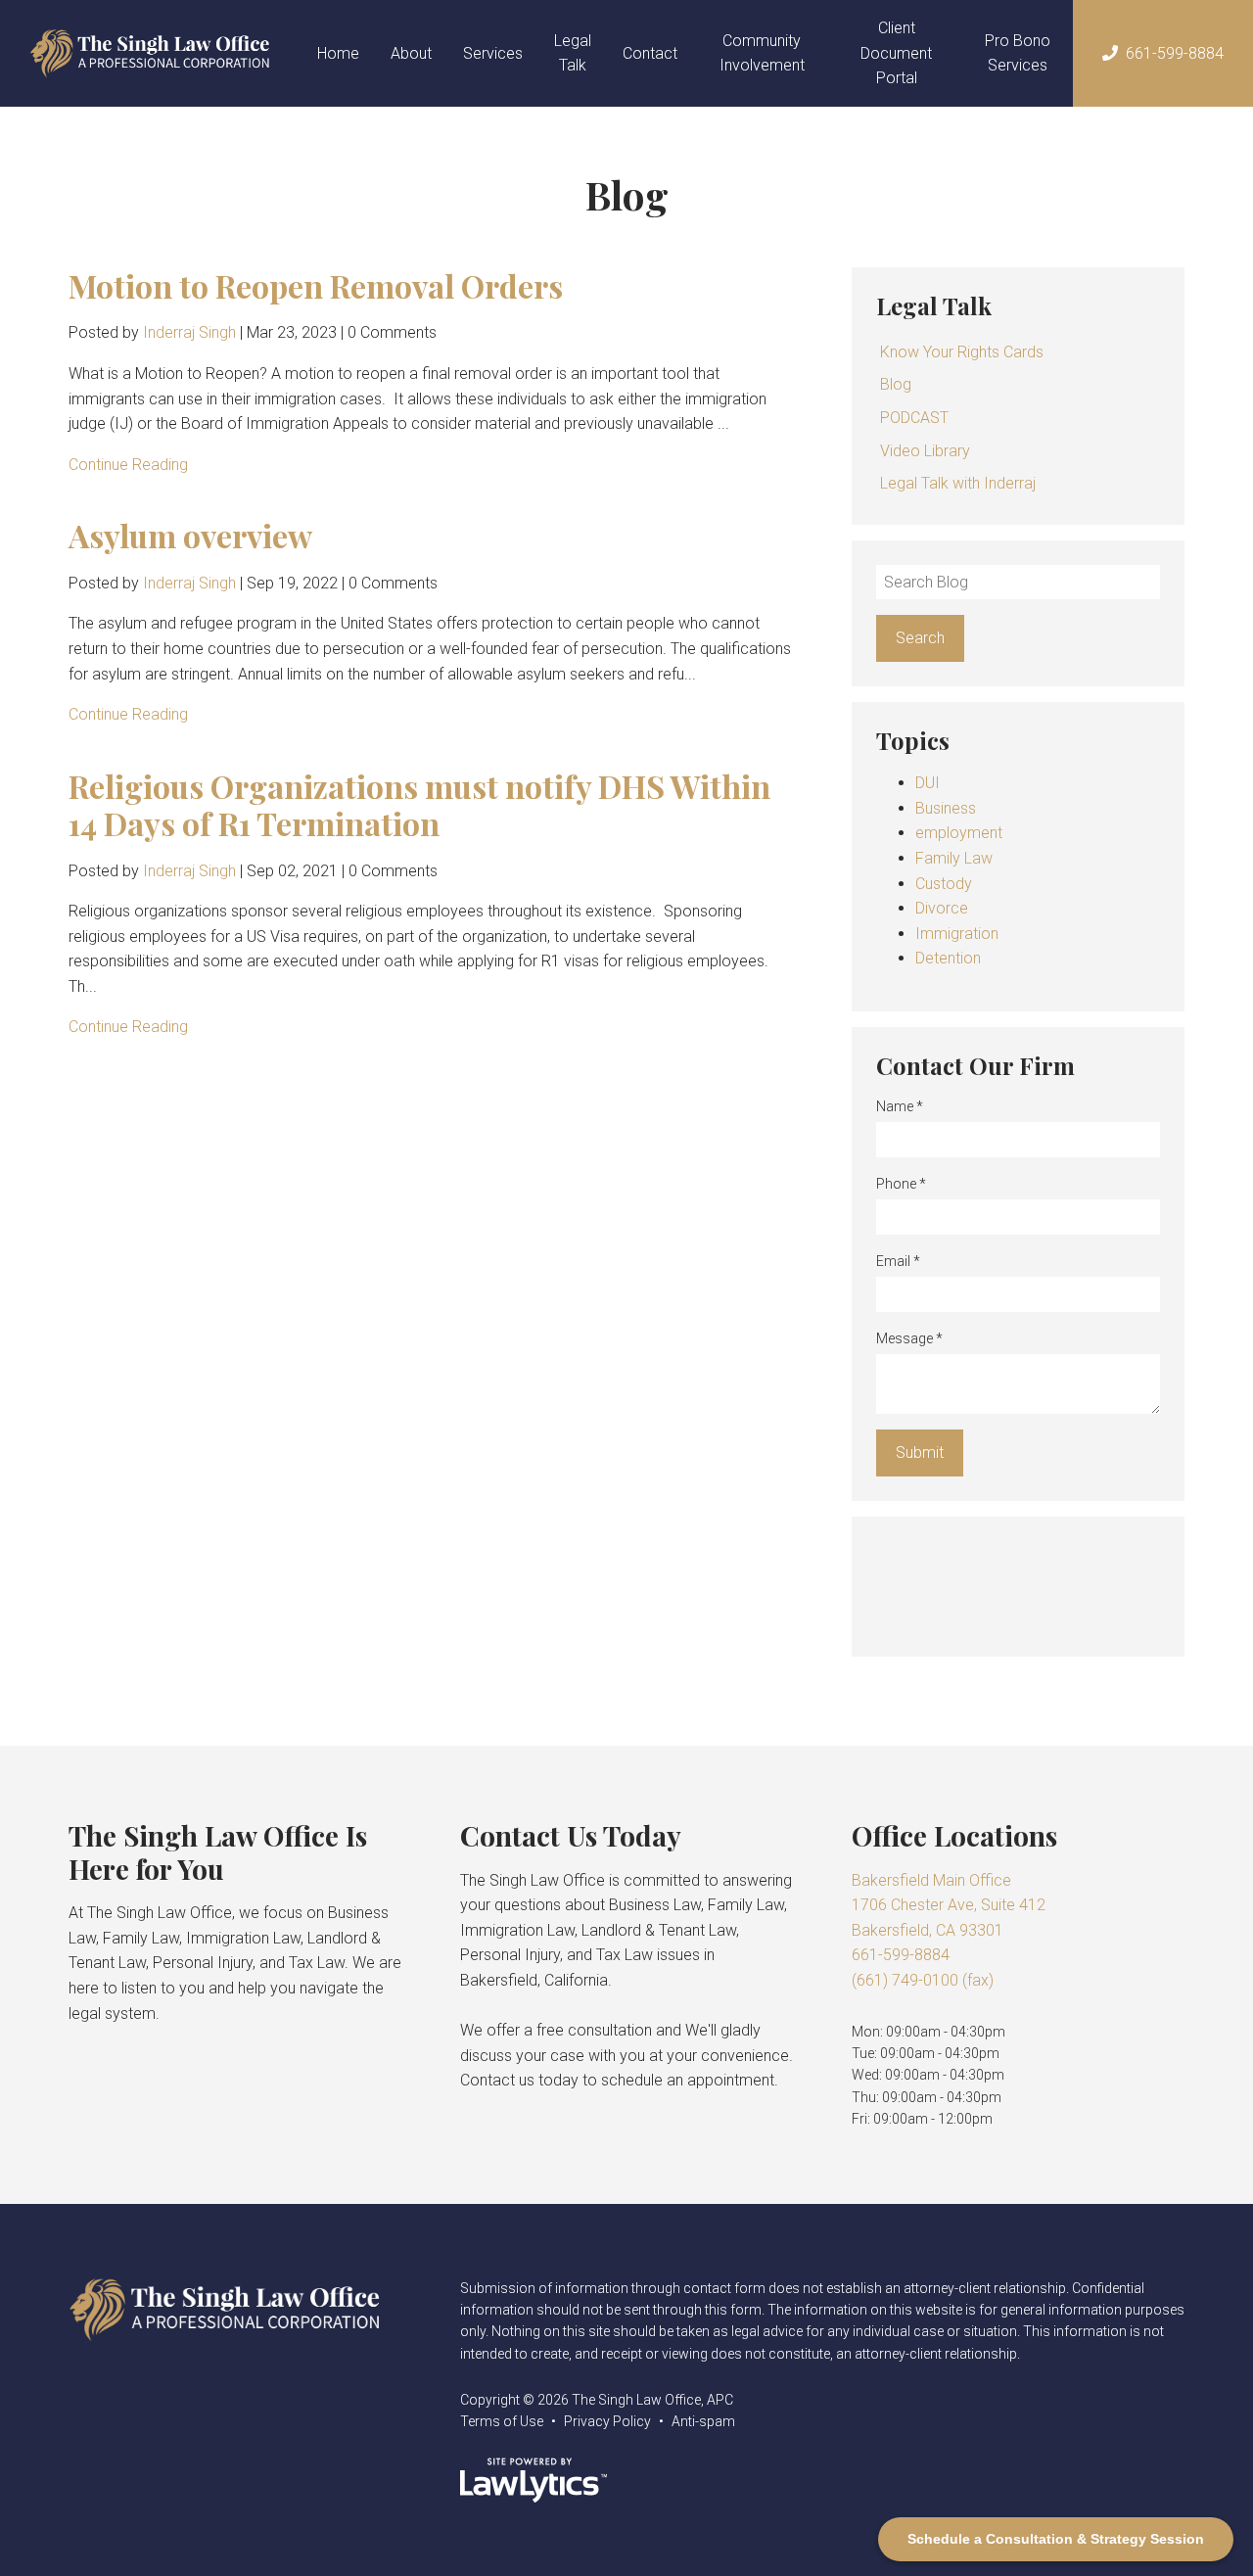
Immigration (957, 934)
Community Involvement (762, 53)
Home (338, 53)
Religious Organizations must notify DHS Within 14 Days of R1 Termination (419, 804)
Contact (650, 53)
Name (900, 1106)
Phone (901, 1184)
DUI (928, 783)
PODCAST (914, 418)
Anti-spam (703, 2421)
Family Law (954, 858)
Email (898, 1261)
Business (946, 808)
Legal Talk (573, 53)
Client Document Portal (896, 53)
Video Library (925, 451)
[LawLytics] (534, 2480)
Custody (944, 884)
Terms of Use (502, 2421)
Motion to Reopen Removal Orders (316, 285)
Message (909, 1338)
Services (493, 53)
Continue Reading (128, 465)
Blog (896, 384)
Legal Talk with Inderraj (958, 483)
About (411, 53)
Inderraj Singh (189, 332)
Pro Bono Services (1018, 53)
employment (959, 833)
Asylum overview (190, 535)
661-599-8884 (1175, 53)
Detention (948, 958)
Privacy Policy (607, 2421)
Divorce (942, 908)
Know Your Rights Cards (962, 352)
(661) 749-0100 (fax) (923, 1980)
